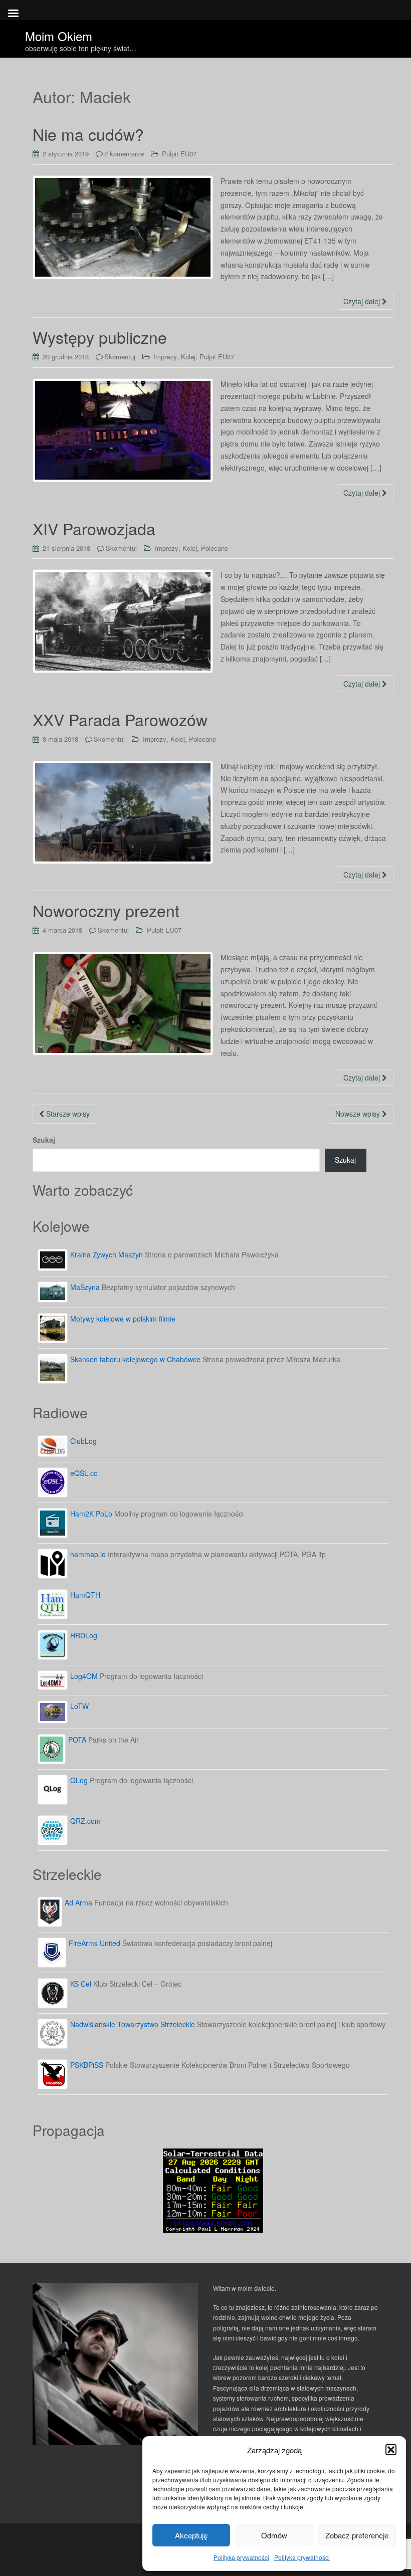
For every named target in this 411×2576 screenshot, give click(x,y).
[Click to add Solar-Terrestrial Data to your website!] (213, 2189)
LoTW (79, 1706)
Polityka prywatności (241, 2557)
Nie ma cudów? (88, 134)
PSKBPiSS (87, 2065)
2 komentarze (124, 154)
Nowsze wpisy (359, 1114)
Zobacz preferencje (357, 2535)
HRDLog (84, 1635)
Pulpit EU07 (179, 154)
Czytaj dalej (363, 301)
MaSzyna (85, 1287)
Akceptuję (191, 2535)
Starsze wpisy (67, 1114)
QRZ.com (85, 1821)
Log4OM (84, 1676)
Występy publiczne (100, 337)
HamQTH (85, 1595)
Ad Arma (78, 1902)
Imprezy (165, 357)
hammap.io (88, 1554)
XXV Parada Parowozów (120, 719)
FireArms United (94, 1943)
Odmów (274, 2535)
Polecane (215, 548)
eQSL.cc (84, 1473)
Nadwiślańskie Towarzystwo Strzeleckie (133, 2024)
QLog (79, 1780)
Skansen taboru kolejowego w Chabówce (135, 1359)
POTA (77, 1740)
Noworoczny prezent (106, 910)
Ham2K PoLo (91, 1514)
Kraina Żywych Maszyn (107, 1254)
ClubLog (83, 1441)
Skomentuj (120, 357)
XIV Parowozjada (94, 528)
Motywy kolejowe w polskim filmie (123, 1319)
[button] (391, 2450)
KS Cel (81, 1984)
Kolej (188, 357)
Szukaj (44, 1140)
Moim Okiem (59, 33)
